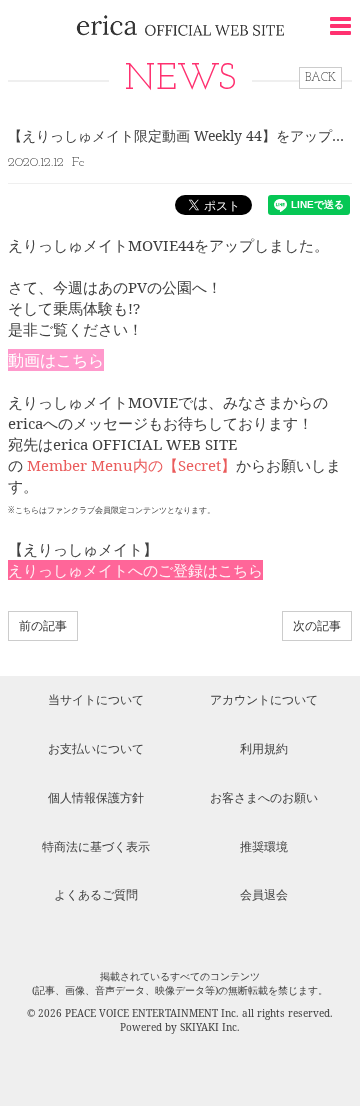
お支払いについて (96, 748)
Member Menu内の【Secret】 (131, 465)
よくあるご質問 (96, 894)
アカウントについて (264, 699)
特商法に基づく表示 (96, 846)
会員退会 (264, 894)
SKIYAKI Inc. (210, 1027)
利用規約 (264, 748)
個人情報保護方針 (96, 797)
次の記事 (317, 625)
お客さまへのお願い (264, 797)
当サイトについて (96, 699)
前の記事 (43, 625)
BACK (320, 78)
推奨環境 (264, 846)
